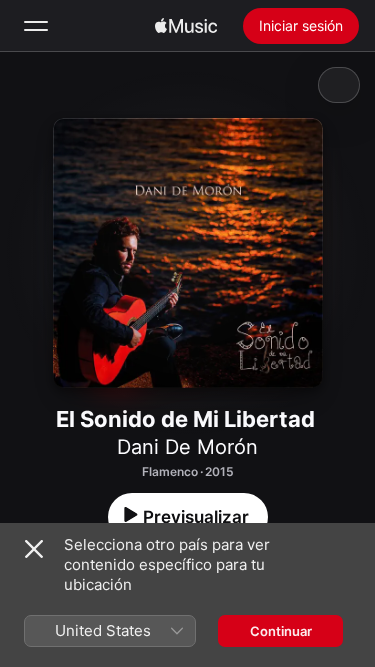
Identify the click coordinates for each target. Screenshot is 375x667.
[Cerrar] (34, 549)
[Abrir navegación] (36, 26)
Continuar (281, 631)
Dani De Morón (187, 447)
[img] (186, 26)
